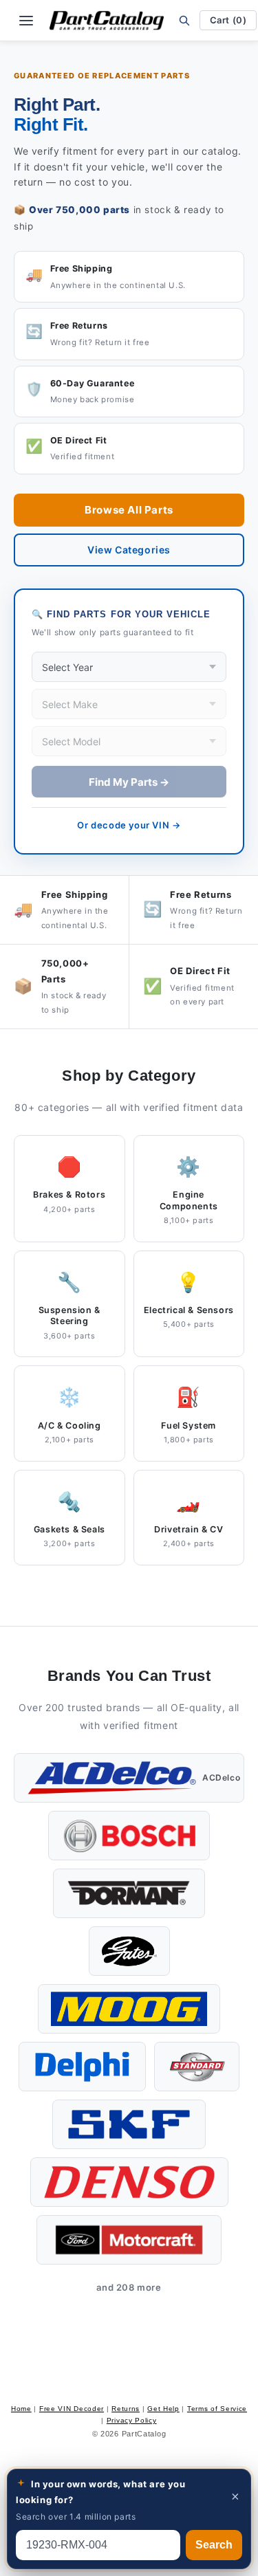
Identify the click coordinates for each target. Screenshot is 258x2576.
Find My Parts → (129, 782)
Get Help (163, 2409)
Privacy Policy (132, 2420)
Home (21, 2409)
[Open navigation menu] (26, 21)
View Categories (129, 550)
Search (214, 2545)
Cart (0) (228, 20)
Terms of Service (217, 2409)
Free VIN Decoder (72, 2409)
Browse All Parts (129, 510)
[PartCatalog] (107, 21)
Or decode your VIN (129, 825)
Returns (126, 2409)
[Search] (184, 20)
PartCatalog (144, 2434)
